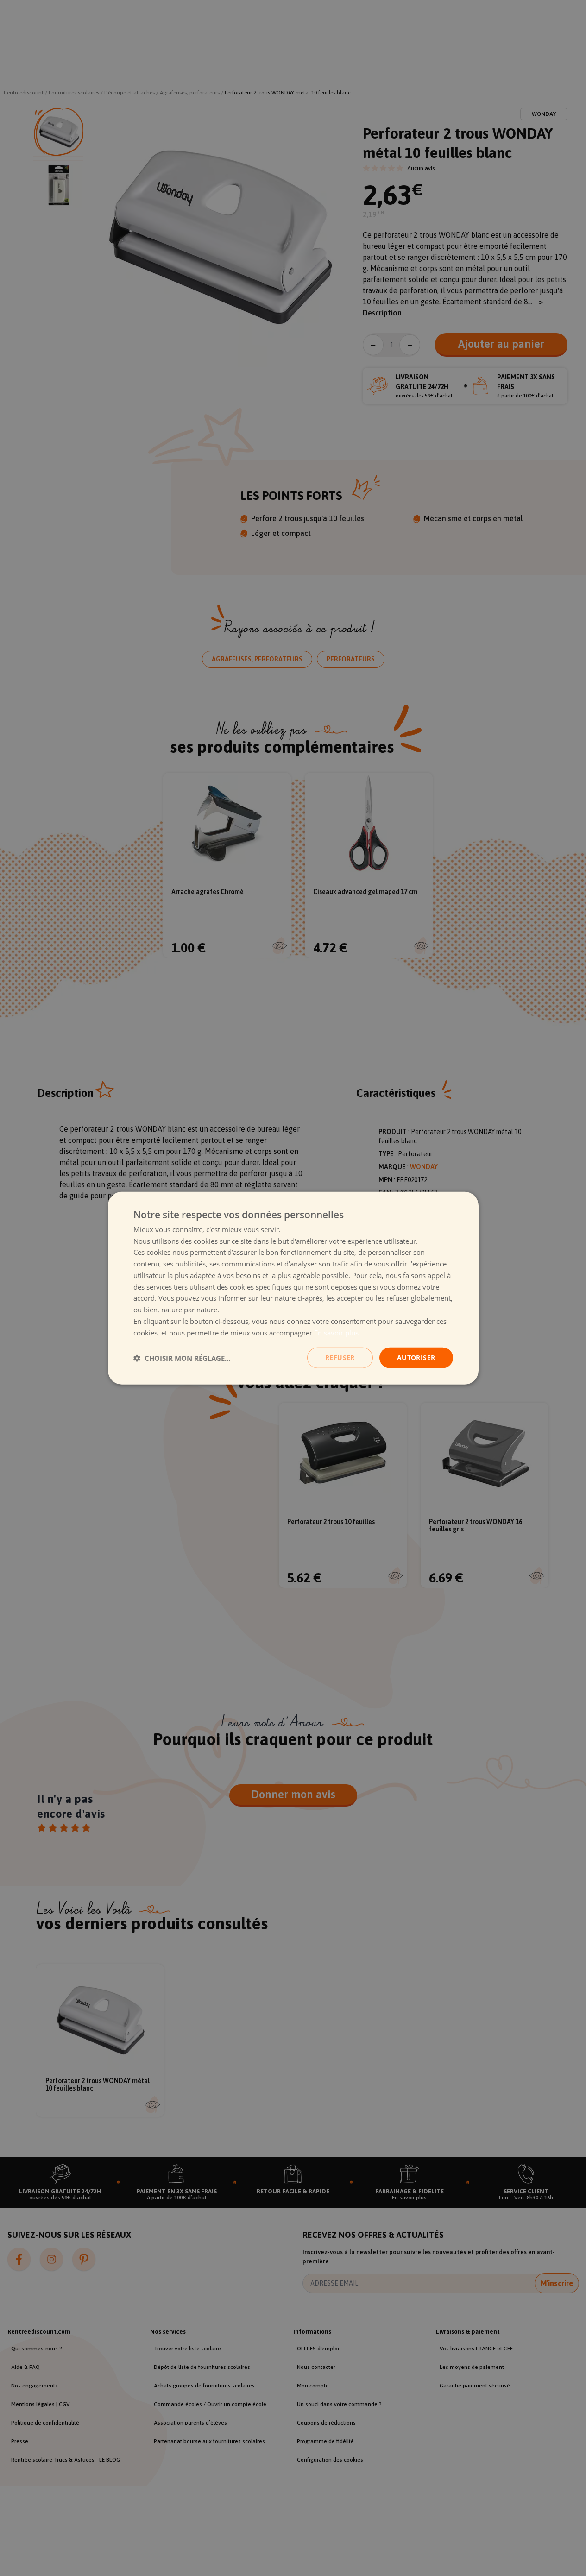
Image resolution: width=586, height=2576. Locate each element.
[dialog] (293, 1288)
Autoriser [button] (416, 1357)
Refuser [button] (340, 1357)
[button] (182, 1358)
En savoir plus (336, 1332)
